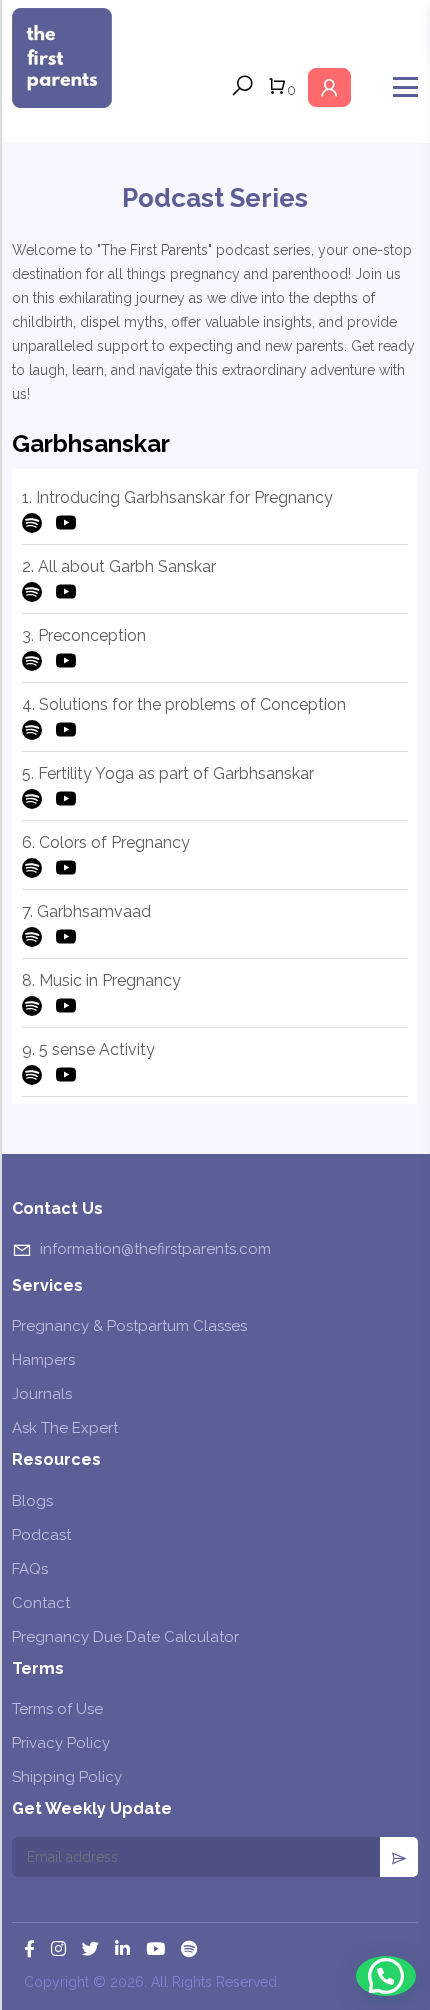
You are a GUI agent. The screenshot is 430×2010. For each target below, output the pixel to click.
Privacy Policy (61, 1743)
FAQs (30, 1569)
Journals (42, 1394)
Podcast (41, 1535)
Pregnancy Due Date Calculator (125, 1637)
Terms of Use (57, 1709)
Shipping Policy (67, 1777)
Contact (41, 1603)
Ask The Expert (65, 1428)
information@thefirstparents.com (155, 1249)
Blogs (32, 1501)
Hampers (43, 1360)
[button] (386, 1976)
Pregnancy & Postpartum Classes (129, 1326)
